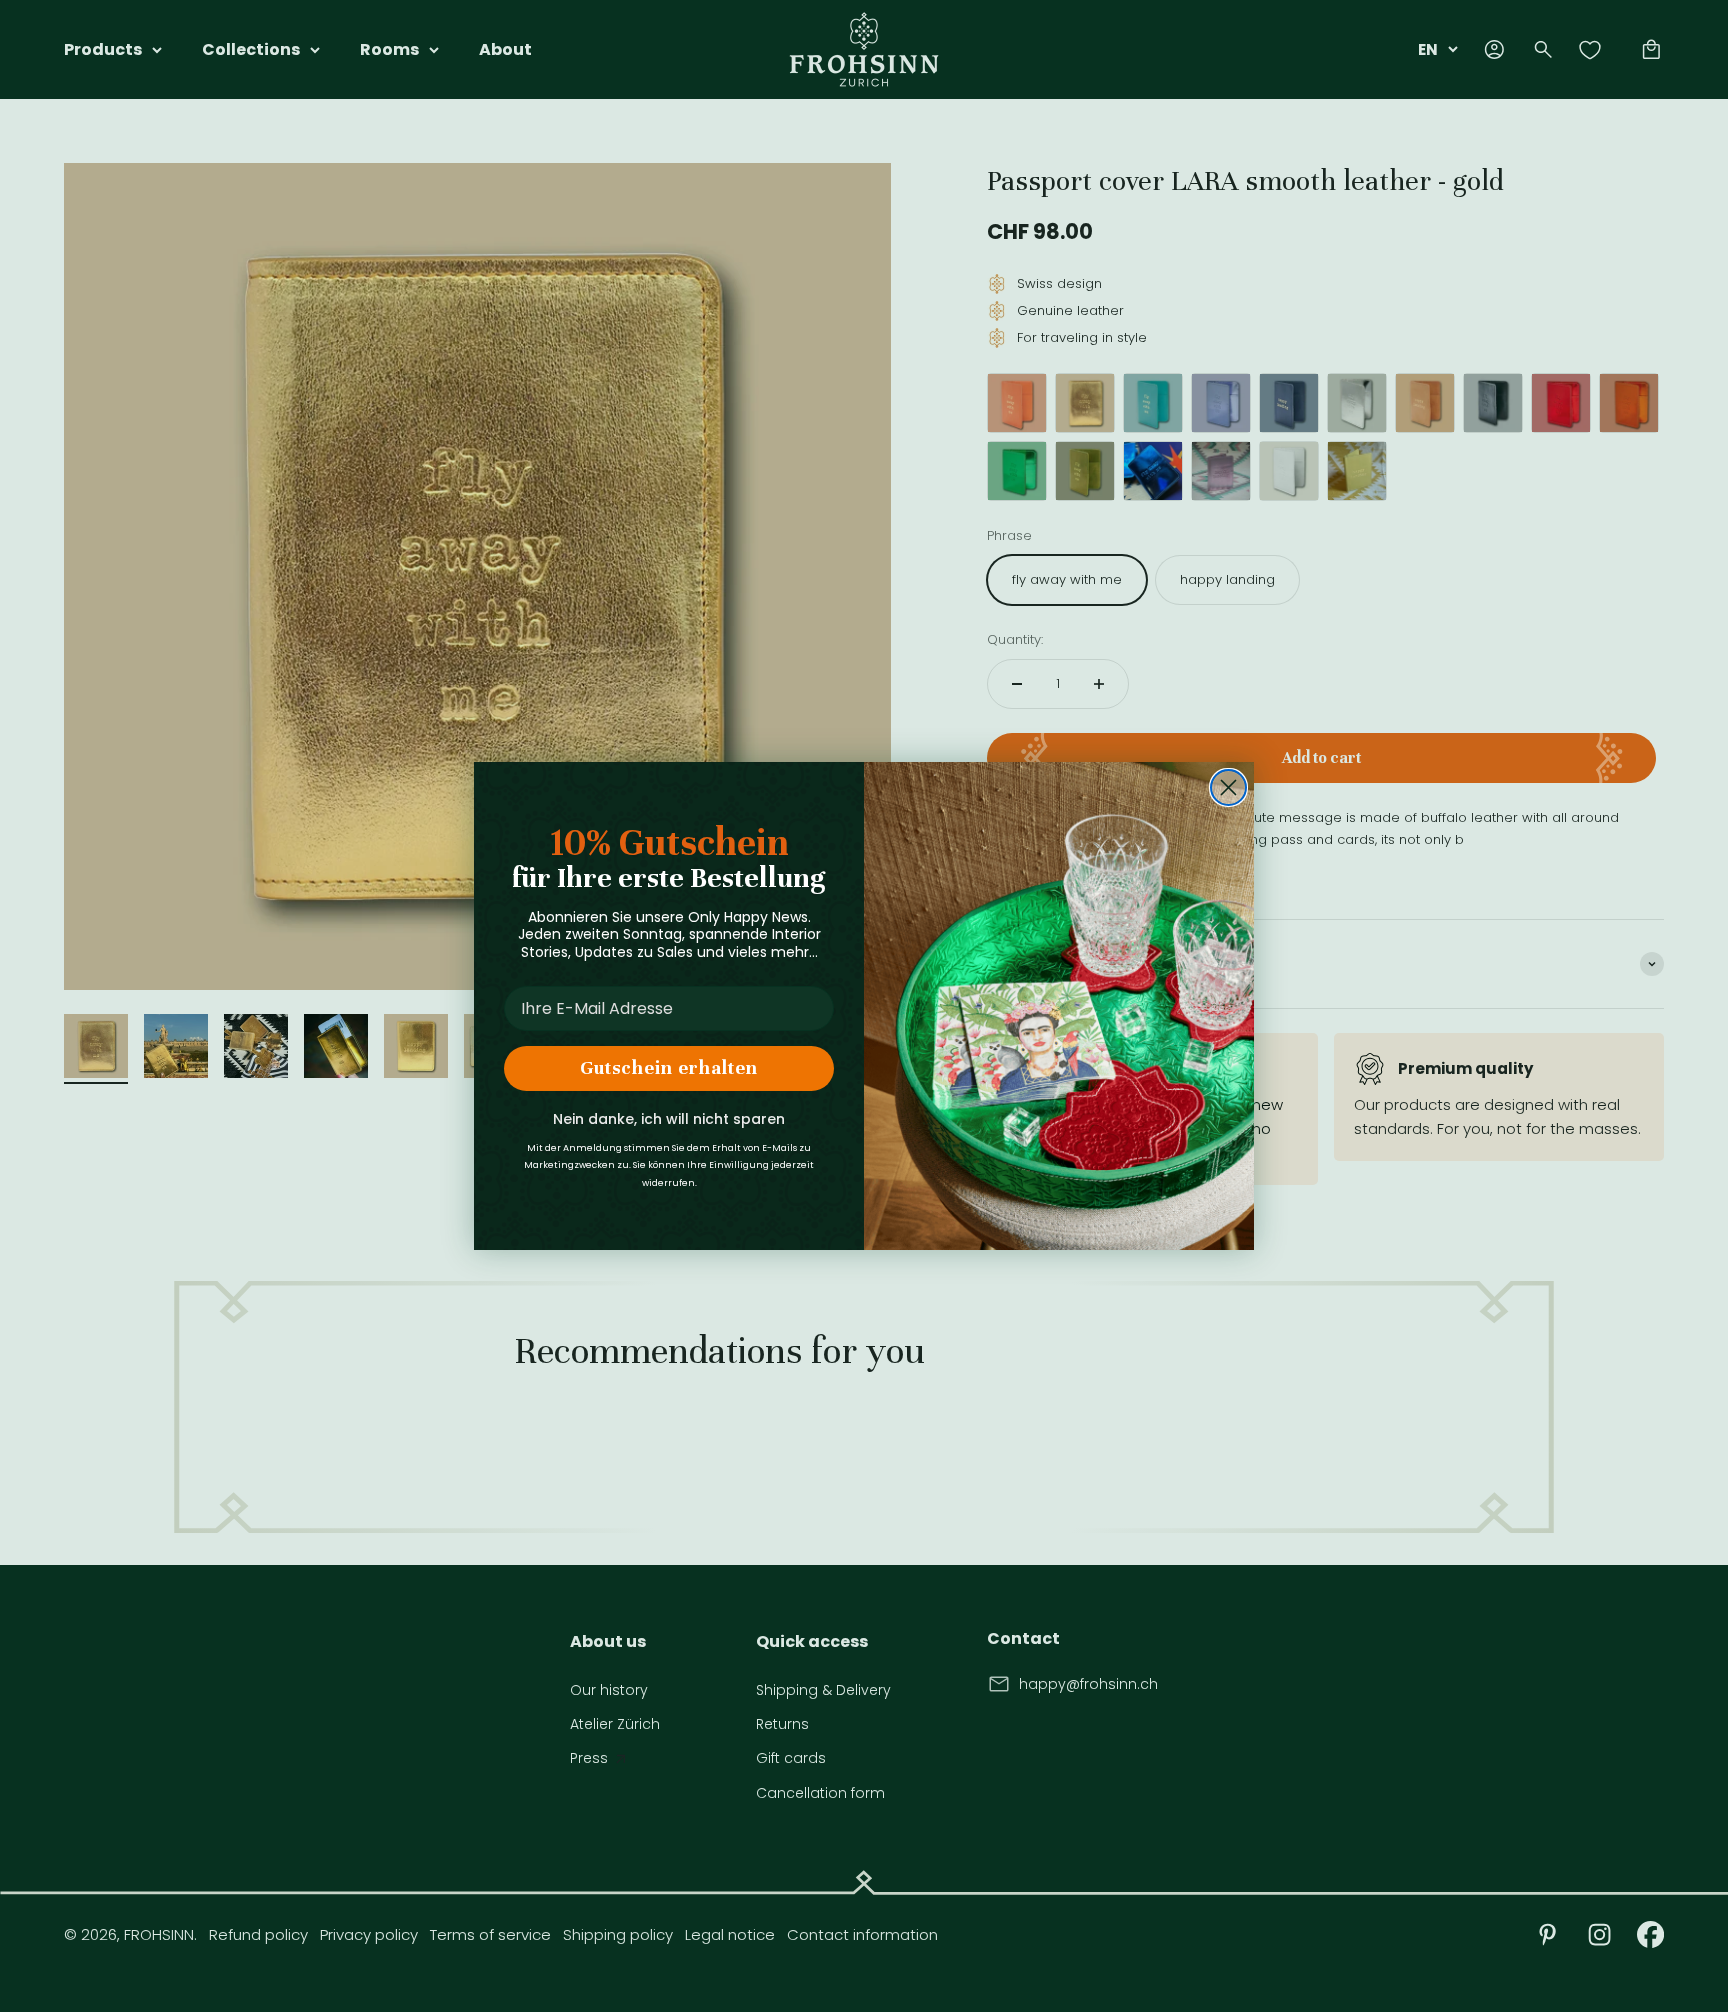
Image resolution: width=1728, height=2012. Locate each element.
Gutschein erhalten (669, 1067)
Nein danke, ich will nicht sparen (669, 1119)
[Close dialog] (1228, 787)
